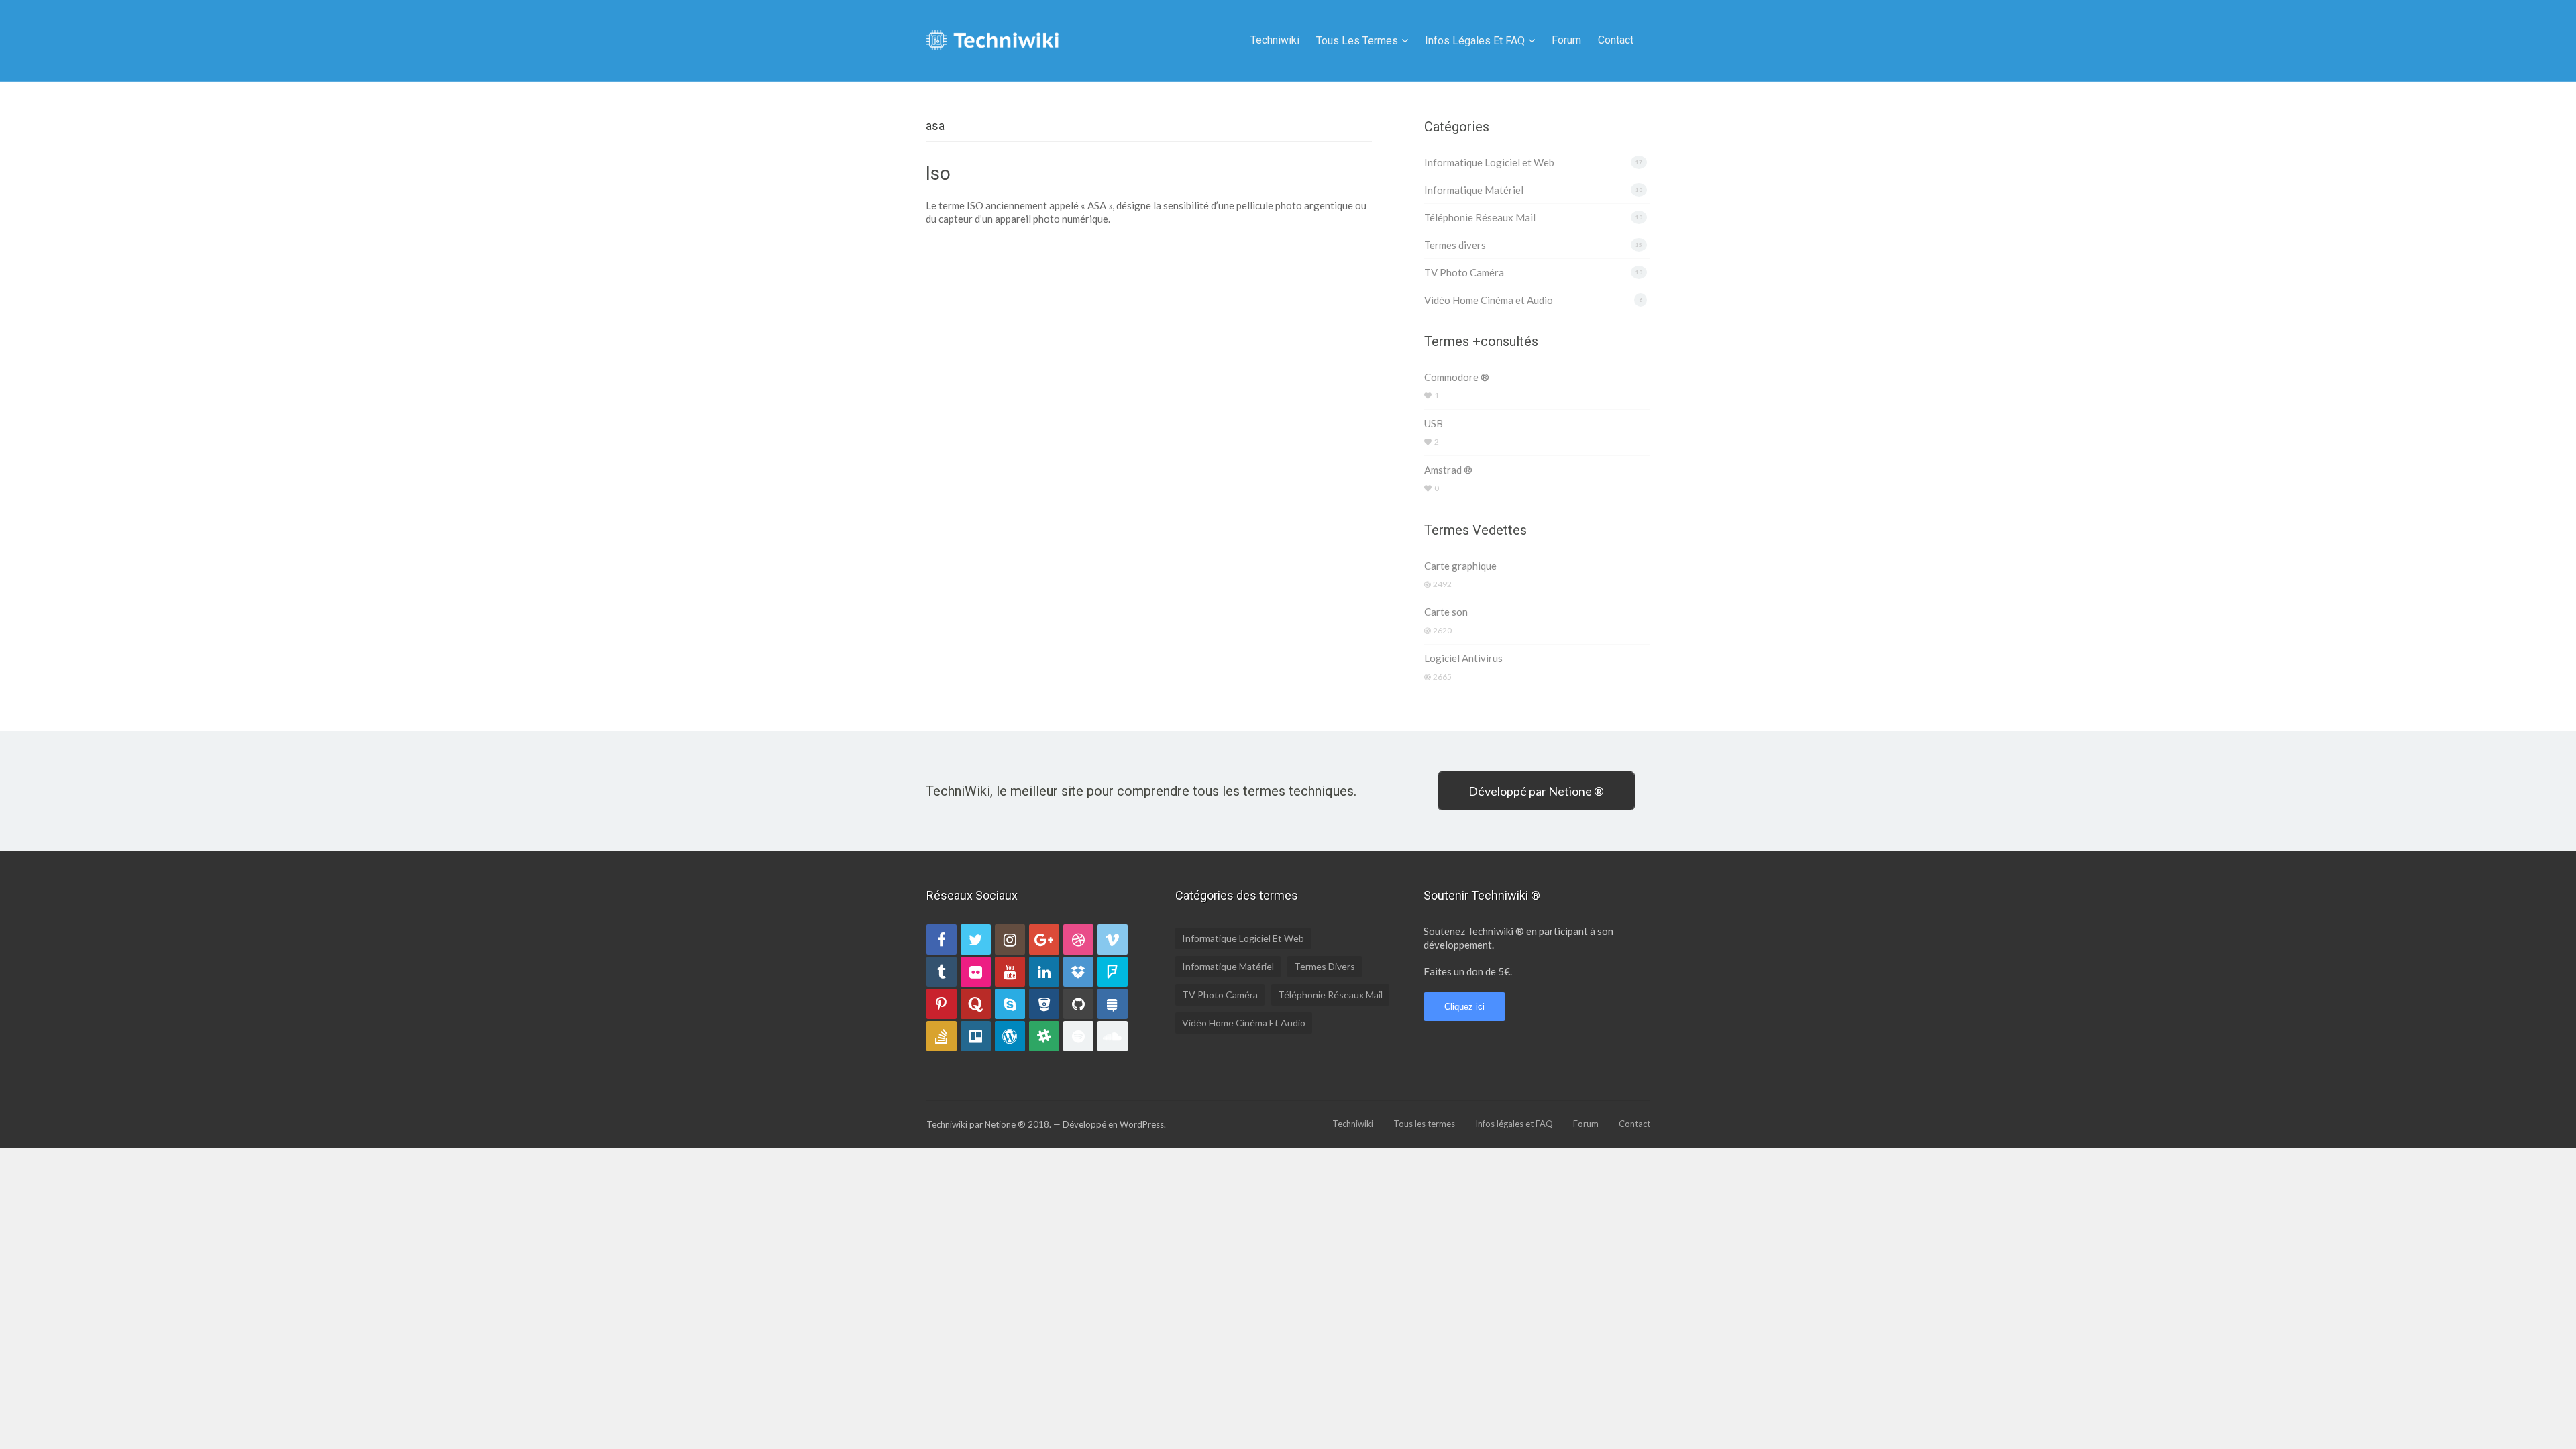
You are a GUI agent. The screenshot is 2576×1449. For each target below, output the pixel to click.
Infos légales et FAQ (1475, 41)
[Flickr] (976, 972)
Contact (1616, 40)
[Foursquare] (1113, 972)
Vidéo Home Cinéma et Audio (1489, 300)
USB (1434, 423)
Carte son (1446, 612)
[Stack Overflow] (942, 1036)
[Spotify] (1078, 1036)
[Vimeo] (1113, 940)
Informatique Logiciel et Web (1489, 162)
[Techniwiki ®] (993, 38)
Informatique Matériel (1474, 190)
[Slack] (1044, 1036)
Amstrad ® (1448, 470)
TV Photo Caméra (1464, 272)
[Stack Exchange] (1113, 1004)
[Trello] (976, 1036)
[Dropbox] (1078, 972)
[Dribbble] (1078, 940)
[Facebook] (942, 940)
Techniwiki (1275, 40)
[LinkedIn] (1044, 972)
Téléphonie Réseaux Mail (1480, 217)
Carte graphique (1460, 566)
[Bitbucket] (1044, 1004)
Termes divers (1455, 245)
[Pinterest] (942, 1004)
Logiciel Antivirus (1463, 658)
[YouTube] (1010, 972)
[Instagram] (1010, 940)
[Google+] (1044, 940)
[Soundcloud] (1113, 1036)
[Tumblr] (942, 972)
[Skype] (1010, 1004)
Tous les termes (1357, 41)
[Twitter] (976, 940)
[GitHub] (1078, 1004)
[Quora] (976, 1004)
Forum (1566, 40)
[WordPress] (1010, 1036)
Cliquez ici (1464, 1007)
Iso (938, 173)
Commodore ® (1457, 377)
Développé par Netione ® (1536, 791)
